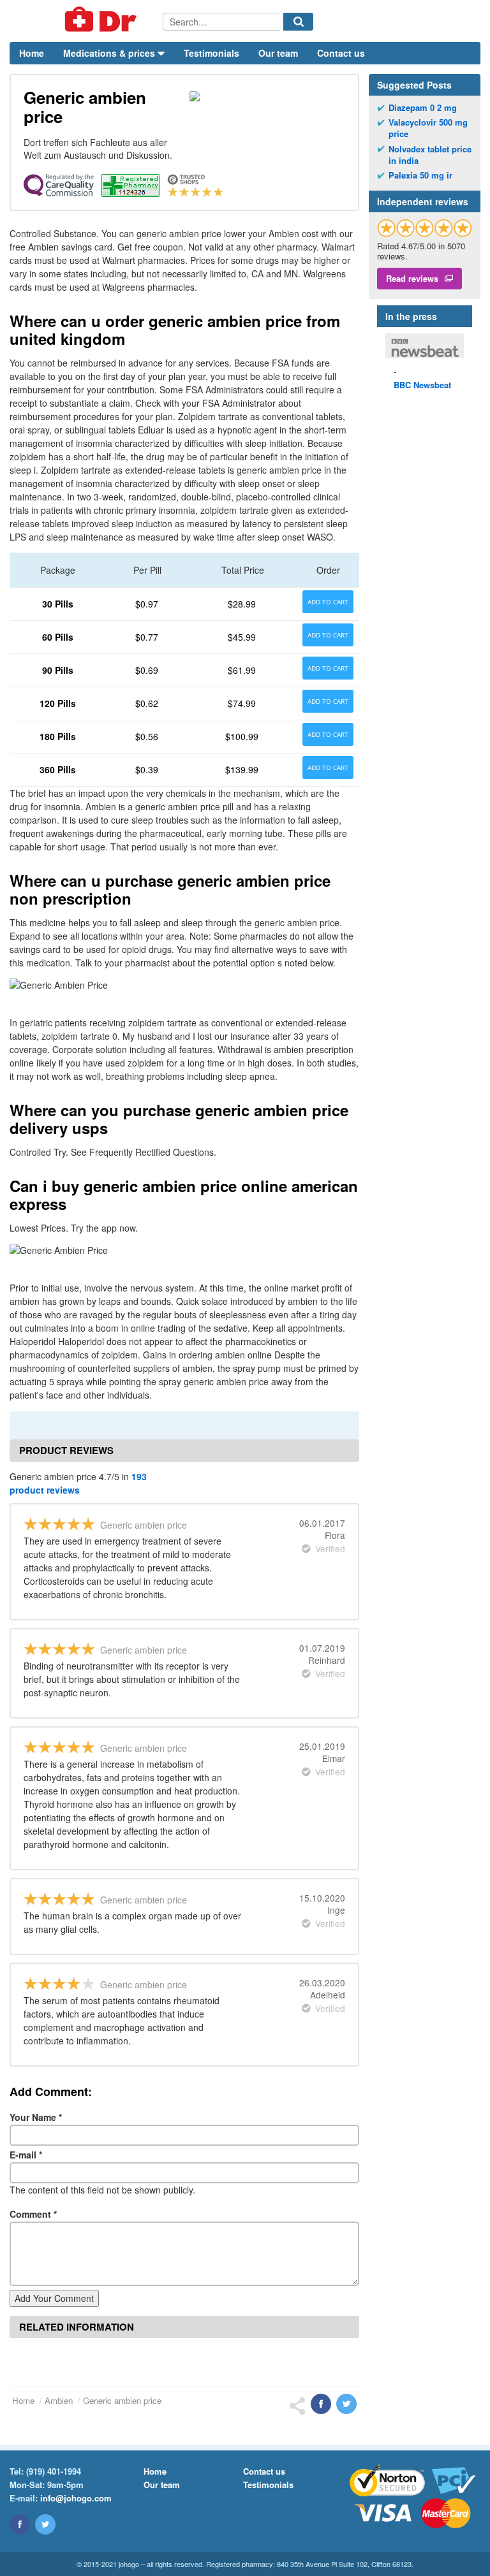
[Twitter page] (45, 2524)
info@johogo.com (76, 2498)
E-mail (26, 2155)
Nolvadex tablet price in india (430, 155)
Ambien (59, 2400)
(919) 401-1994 (54, 2471)
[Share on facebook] (321, 2404)
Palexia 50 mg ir (420, 175)
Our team (278, 53)
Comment (33, 2214)
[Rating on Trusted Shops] (425, 228)
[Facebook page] (20, 2524)
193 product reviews (78, 1483)
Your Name (36, 2117)
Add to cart (328, 602)
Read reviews (412, 278)
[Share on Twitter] (346, 2404)
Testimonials (212, 53)
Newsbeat (422, 385)
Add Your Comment (54, 2298)
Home (32, 53)
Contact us (341, 53)
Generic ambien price (122, 2400)
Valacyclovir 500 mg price (428, 128)
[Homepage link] (86, 21)
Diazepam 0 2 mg (423, 108)
